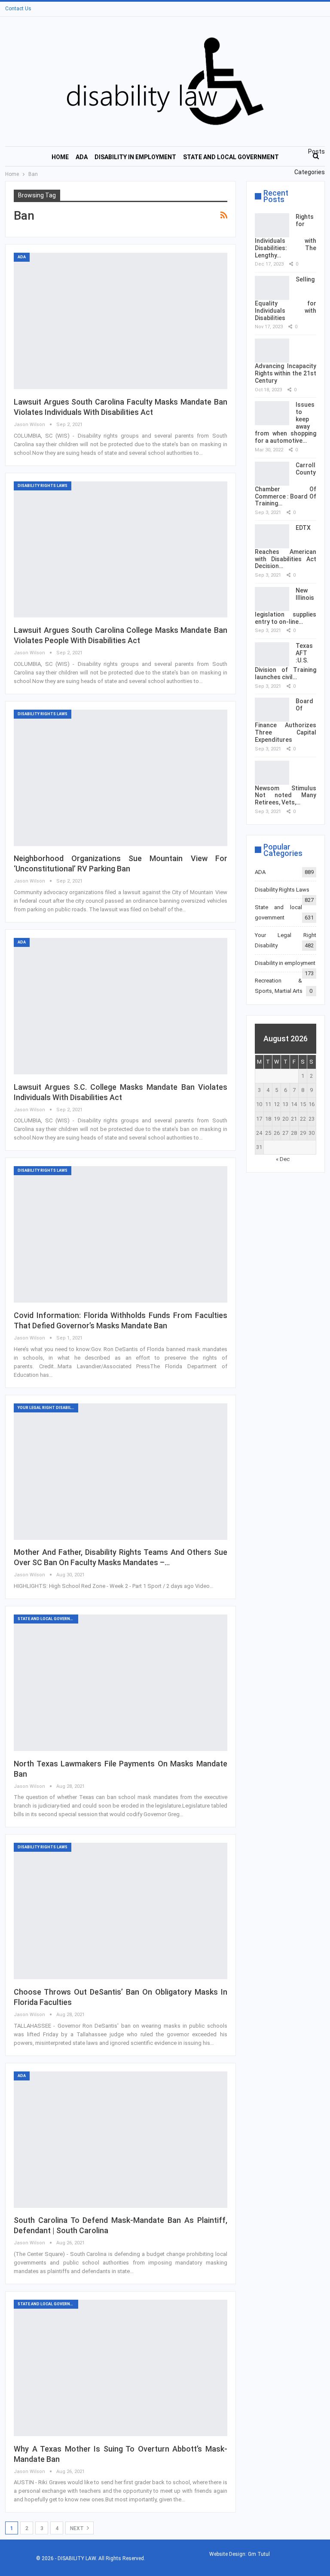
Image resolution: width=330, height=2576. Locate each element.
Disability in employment (135, 157)
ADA (82, 157)
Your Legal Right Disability (48, 1408)
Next (78, 2528)
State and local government (231, 157)
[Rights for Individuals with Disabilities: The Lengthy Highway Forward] (272, 225)
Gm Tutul (259, 2554)
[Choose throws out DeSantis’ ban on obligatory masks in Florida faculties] (121, 1911)
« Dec (283, 1159)
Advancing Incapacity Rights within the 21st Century (286, 373)
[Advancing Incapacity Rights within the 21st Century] (272, 351)
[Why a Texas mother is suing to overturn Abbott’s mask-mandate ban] (121, 2368)
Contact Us (18, 9)
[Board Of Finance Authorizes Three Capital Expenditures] (272, 710)
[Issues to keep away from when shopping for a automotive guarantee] (272, 413)
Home (60, 157)
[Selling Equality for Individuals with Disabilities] (272, 288)
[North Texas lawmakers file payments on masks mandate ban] (121, 1683)
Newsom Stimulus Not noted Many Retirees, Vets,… (286, 795)
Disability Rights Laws (43, 486)
